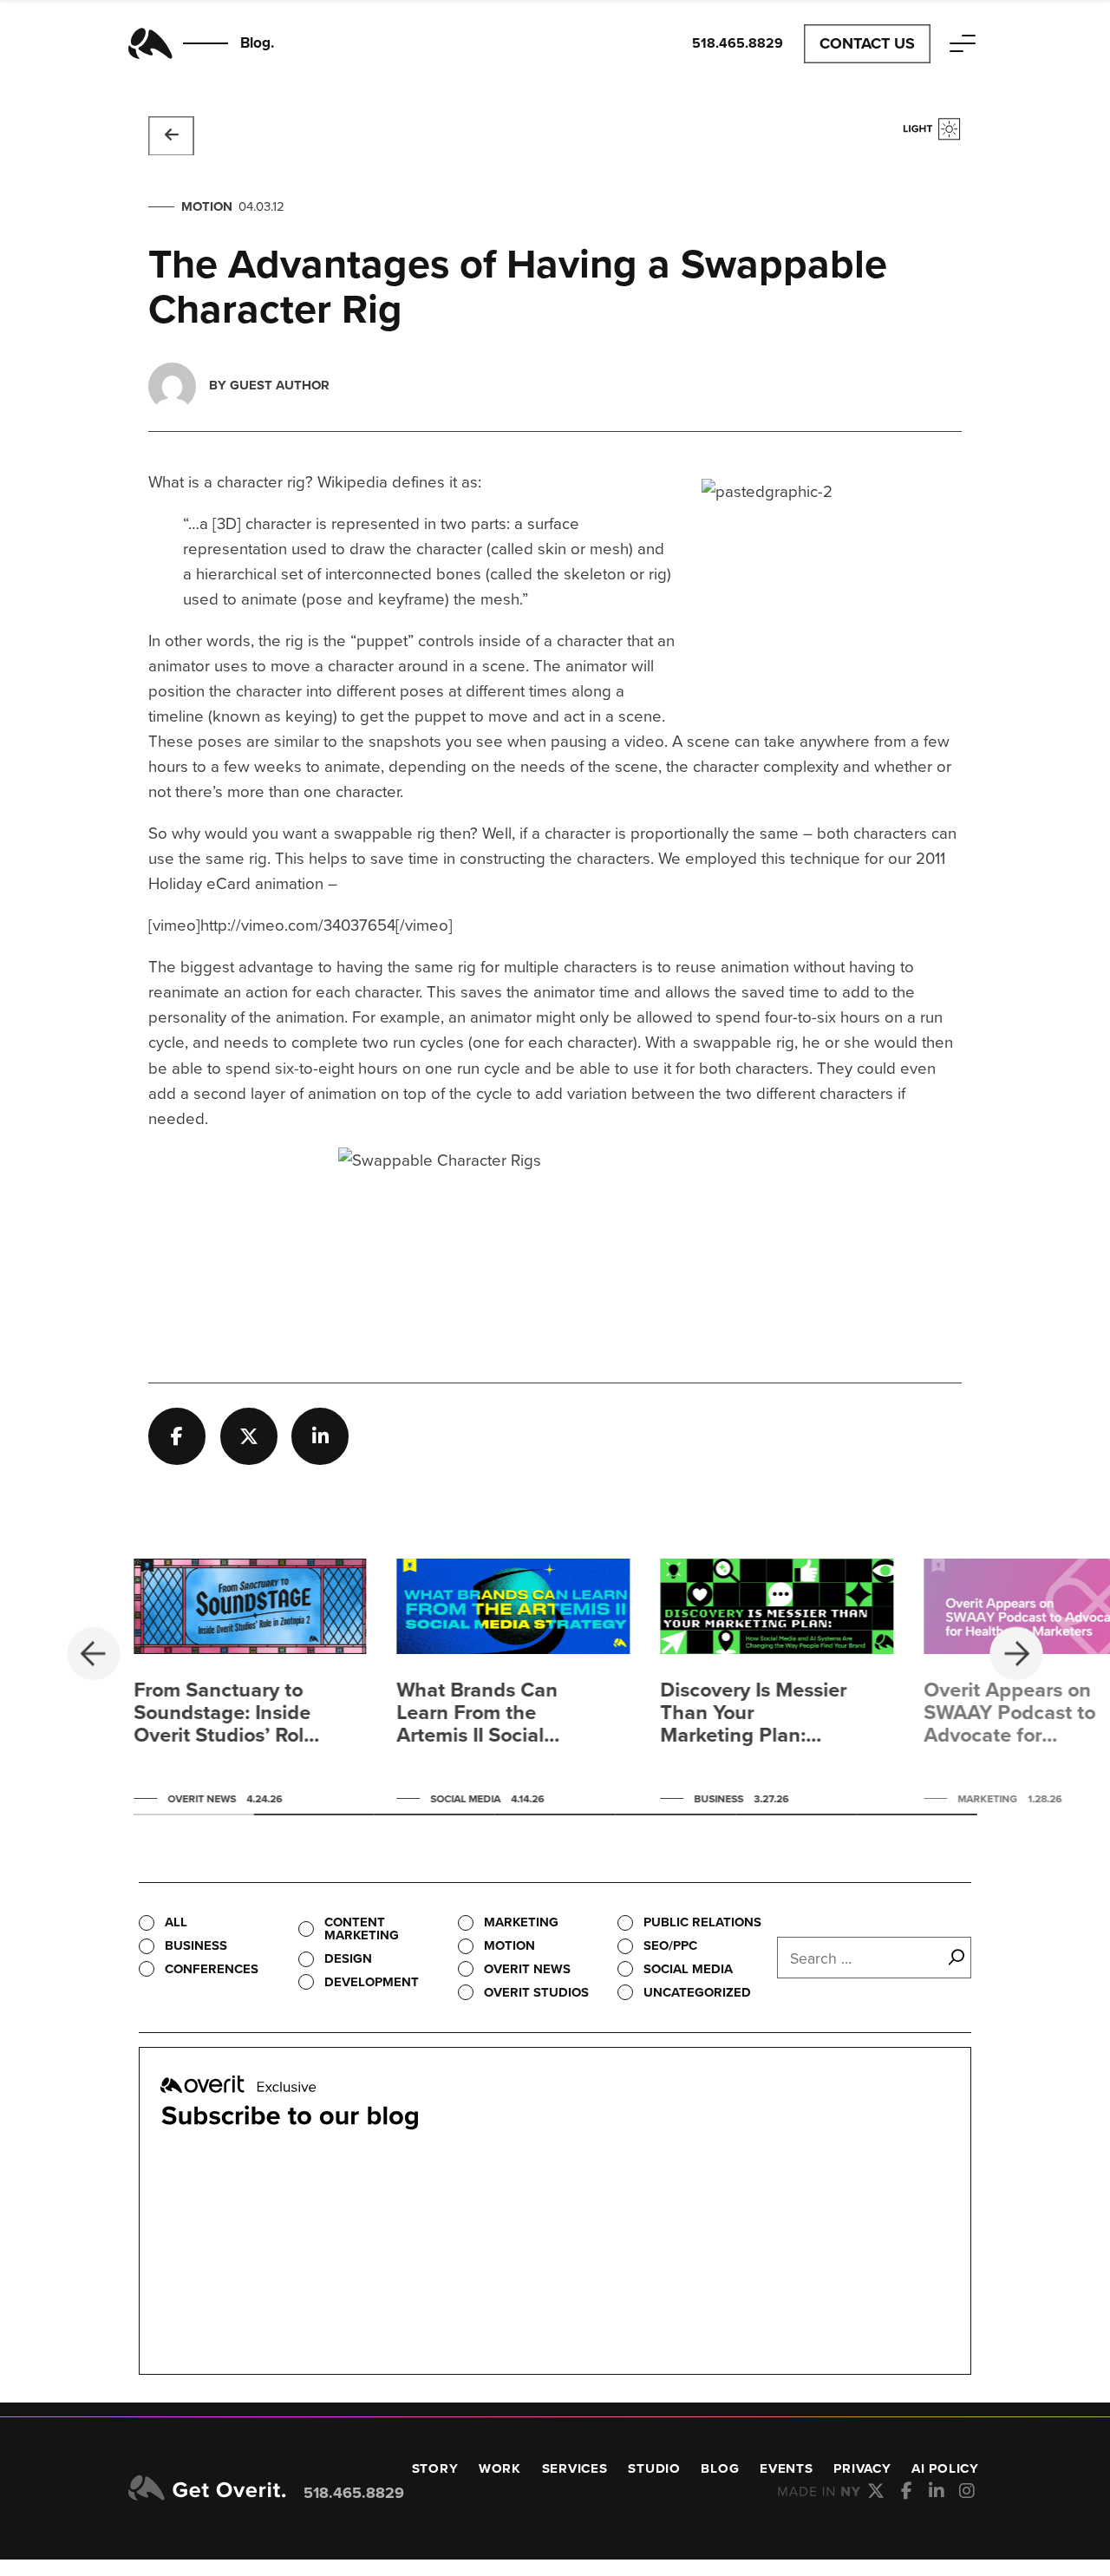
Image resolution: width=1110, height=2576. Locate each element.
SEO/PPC (670, 1945)
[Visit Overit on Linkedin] (937, 2491)
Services (575, 2468)
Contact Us (867, 43)
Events (787, 2468)
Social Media (688, 1969)
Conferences (212, 1969)
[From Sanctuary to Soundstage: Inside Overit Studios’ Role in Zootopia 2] (250, 1686)
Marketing (521, 1922)
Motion (207, 206)
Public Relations (702, 1922)
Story (435, 2468)
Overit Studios (536, 1992)
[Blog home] (171, 136)
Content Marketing (362, 1929)
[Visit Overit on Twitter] (876, 2491)
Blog (720, 2468)
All (176, 1922)
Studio (654, 2468)
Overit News (527, 1969)
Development (372, 1982)
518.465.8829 (354, 2493)
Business (196, 1945)
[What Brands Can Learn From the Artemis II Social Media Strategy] (513, 1686)
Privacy (862, 2468)
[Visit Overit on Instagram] (967, 2491)
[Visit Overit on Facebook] (907, 2491)
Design (348, 1958)
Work (500, 2468)
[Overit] (208, 2489)
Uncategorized (697, 1992)
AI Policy (945, 2468)
